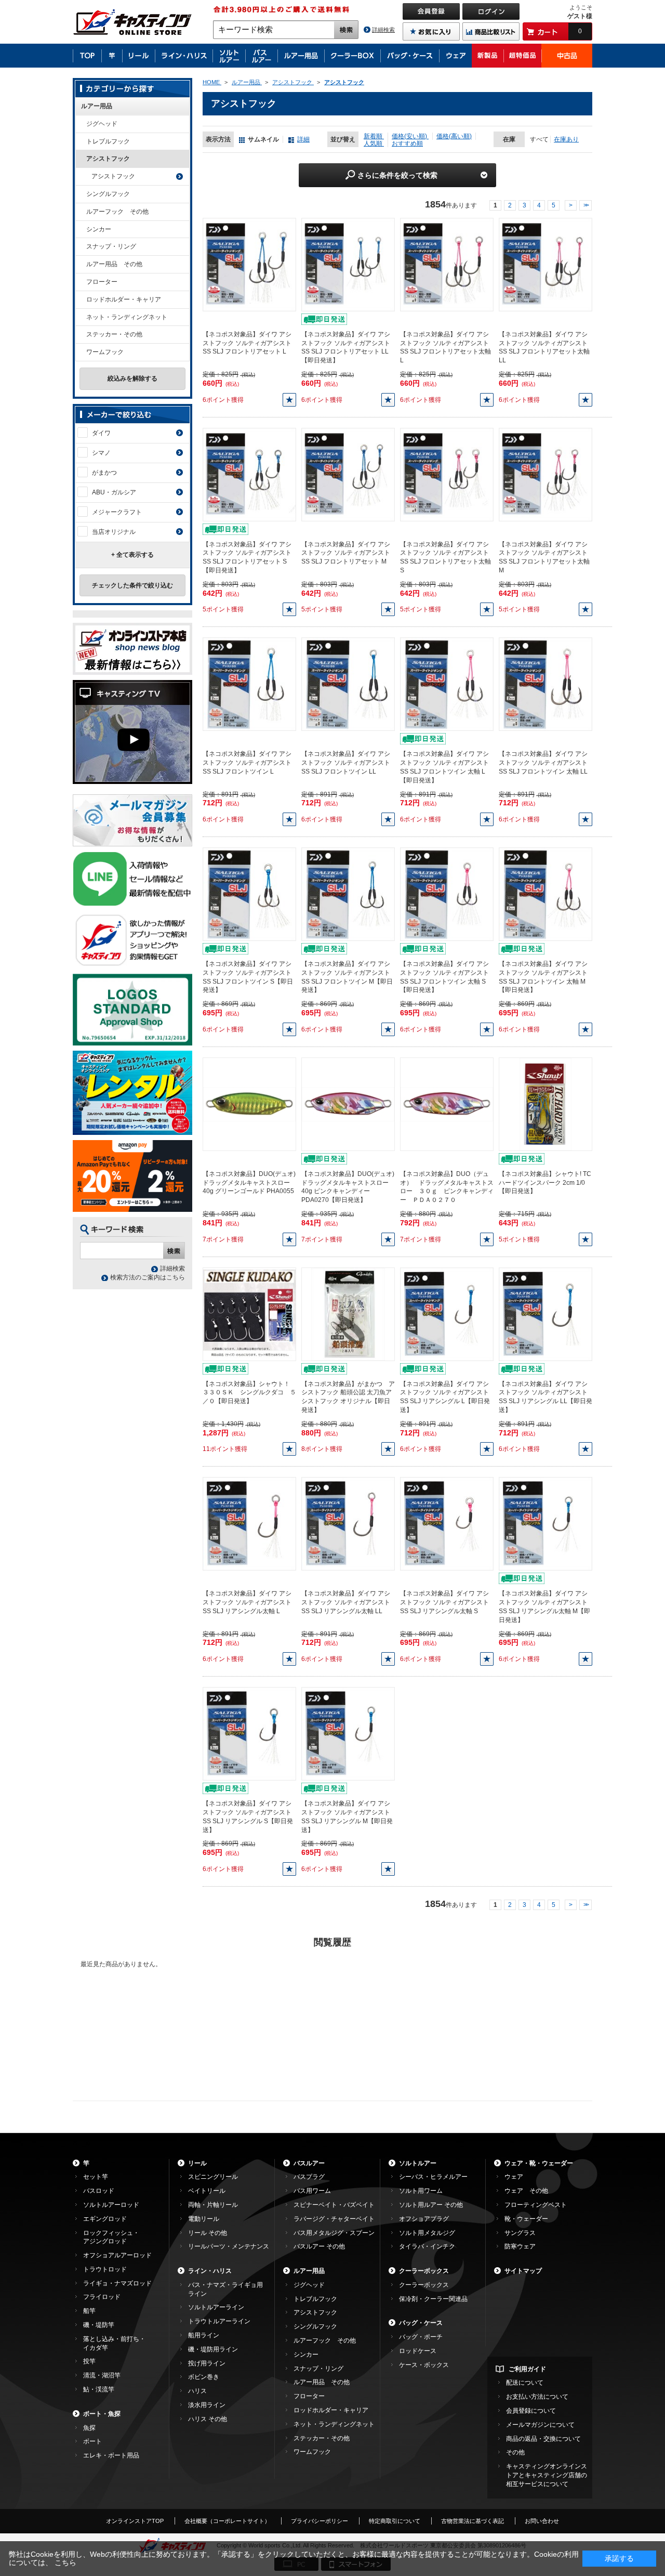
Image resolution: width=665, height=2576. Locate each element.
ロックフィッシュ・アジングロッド (111, 2237)
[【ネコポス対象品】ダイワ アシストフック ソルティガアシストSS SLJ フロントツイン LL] (348, 684)
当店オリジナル (114, 532)
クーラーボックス (424, 2271)
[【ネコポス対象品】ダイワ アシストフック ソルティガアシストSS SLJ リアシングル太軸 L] (249, 1524)
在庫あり (566, 139)
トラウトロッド (105, 2269)
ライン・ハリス (210, 2271)
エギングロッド (105, 2219)
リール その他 (208, 2233)
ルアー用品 (97, 106)
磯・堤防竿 (99, 2325)
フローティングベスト (536, 2205)
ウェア (514, 2177)
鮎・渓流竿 (99, 2389)
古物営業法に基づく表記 (473, 2521)
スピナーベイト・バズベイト (334, 2205)
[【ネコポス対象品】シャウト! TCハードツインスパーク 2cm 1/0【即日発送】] (546, 1104)
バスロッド (99, 2191)
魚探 (89, 2428)
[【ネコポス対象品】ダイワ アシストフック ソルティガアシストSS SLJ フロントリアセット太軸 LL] (546, 264)
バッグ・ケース (421, 2323)
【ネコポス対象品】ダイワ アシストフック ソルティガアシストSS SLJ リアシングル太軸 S (444, 1602)
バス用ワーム (312, 2191)
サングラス (520, 2233)
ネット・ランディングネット (127, 317)
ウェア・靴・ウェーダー (539, 2163)
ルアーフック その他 (117, 212)
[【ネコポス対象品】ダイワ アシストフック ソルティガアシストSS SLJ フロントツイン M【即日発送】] (348, 894)
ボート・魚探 (102, 2414)
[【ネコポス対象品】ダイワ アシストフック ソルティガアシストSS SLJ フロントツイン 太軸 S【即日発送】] (447, 894)
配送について (525, 2383)
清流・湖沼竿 (102, 2375)
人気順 (374, 143)
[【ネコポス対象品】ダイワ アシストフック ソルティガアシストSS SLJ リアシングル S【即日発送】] (249, 1733)
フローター (102, 282)
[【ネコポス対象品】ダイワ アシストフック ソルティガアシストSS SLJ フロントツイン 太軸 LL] (546, 684)
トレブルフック (108, 141)
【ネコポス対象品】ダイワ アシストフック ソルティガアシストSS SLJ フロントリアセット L (247, 343)
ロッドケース (418, 2351)
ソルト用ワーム (421, 2191)
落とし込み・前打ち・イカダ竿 (114, 2343)
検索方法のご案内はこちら (148, 1277)
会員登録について (531, 2411)
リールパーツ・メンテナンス (229, 2246)
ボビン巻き (204, 2377)
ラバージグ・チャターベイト (334, 2219)
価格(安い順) (410, 136)
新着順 (374, 136)
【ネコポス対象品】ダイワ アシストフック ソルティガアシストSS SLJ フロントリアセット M (346, 553)
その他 (515, 2452)
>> (586, 205)
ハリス (197, 2391)
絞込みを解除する (132, 378)
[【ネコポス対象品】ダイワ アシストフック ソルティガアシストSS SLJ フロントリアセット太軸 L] (447, 264)
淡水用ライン (207, 2405)
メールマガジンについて (540, 2425)
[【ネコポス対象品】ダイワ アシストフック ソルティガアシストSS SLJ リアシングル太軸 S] (447, 1524)
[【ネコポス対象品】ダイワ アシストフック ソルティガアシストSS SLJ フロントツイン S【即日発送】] (249, 894)
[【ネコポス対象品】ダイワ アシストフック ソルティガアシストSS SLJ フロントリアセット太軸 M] (546, 474)
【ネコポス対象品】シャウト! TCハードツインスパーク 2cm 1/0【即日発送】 (545, 1183)
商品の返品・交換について (543, 2439)
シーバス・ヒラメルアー (433, 2177)
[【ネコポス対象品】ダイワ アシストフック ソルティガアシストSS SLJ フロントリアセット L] (249, 264)
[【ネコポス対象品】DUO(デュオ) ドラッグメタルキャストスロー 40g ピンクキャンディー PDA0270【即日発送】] (348, 1104)
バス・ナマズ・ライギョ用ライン (225, 2289)
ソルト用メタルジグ (427, 2233)
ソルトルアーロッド (111, 2205)
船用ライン (204, 2335)
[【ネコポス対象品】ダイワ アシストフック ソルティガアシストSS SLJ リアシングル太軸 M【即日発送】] (546, 1524)
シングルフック (108, 194)
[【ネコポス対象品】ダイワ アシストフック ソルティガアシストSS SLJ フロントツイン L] (249, 684)
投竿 (89, 2361)
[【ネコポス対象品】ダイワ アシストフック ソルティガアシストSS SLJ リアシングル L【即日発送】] (447, 1314)
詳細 (303, 139)
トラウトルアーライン (219, 2321)
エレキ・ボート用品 (111, 2455)
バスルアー (309, 2163)
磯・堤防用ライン (213, 2349)
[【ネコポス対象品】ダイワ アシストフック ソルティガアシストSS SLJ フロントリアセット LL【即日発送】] (348, 264)
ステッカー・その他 (114, 334)
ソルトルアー (418, 2163)
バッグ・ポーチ (421, 2337)
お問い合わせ (542, 2521)
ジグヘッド (102, 124)
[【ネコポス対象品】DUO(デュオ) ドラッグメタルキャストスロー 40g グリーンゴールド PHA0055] (249, 1104)
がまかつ (104, 473)
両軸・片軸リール (213, 2205)
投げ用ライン (207, 2363)
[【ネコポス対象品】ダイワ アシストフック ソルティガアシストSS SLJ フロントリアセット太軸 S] (447, 474)
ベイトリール (207, 2191)
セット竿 (96, 2177)
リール (197, 2163)
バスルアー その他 (319, 2246)
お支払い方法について (537, 2397)
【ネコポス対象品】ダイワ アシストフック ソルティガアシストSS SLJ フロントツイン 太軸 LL (543, 763)
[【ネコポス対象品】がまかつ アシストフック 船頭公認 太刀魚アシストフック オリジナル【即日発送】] (348, 1314)
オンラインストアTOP (135, 2521)
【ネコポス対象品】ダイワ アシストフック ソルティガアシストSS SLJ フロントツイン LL (346, 763)
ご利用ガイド (527, 2369)
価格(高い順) (454, 136)
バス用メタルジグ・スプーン (334, 2233)
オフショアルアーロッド (117, 2255)
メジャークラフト (117, 512)
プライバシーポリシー (320, 2521)
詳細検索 (383, 30)
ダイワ (101, 433)
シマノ (101, 453)
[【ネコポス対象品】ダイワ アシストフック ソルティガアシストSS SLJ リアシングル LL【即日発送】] (546, 1314)
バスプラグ (309, 2177)
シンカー (99, 229)
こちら (65, 2562)
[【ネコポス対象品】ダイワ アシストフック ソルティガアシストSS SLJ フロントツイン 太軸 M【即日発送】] (546, 894)
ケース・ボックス (424, 2365)
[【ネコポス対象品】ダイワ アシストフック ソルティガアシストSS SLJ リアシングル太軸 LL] (348, 1524)
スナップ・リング (111, 246)
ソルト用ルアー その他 (431, 2205)
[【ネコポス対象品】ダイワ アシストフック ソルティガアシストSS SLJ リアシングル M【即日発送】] (348, 1733)
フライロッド (102, 2297)
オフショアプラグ (424, 2219)
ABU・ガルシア (114, 492)
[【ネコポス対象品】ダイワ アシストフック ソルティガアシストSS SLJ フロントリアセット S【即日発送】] (249, 474)
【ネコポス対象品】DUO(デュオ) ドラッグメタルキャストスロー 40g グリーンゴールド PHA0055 (249, 1183)
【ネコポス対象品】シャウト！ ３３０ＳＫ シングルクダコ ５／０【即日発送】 (249, 1393)
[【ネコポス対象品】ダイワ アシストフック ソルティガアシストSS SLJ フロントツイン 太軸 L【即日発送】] (447, 684)
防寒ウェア (520, 2246)
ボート (92, 2441)
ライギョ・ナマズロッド (117, 2283)
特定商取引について (395, 2521)
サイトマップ (523, 2271)
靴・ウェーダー (526, 2219)
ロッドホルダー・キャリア (124, 299)
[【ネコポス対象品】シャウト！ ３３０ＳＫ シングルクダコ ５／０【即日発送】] (249, 1314)
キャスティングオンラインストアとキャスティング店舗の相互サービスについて (547, 2475)
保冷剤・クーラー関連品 (433, 2299)
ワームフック (105, 352)
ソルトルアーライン (216, 2307)
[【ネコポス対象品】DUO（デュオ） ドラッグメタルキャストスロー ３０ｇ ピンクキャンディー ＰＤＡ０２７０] (447, 1104)
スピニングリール (213, 2177)
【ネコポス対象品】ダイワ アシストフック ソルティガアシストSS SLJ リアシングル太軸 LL (346, 1602)
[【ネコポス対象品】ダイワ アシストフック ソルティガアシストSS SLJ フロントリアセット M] (348, 474)
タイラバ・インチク (427, 2246)
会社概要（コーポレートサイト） (227, 2521)
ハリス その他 (208, 2419)
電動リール (204, 2219)
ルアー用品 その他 (114, 264)
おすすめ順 (407, 143)
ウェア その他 (526, 2191)
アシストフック (108, 159)
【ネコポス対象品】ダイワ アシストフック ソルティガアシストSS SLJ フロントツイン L (247, 763)
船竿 (89, 2311)
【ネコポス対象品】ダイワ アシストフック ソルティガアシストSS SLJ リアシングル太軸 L (247, 1602)
